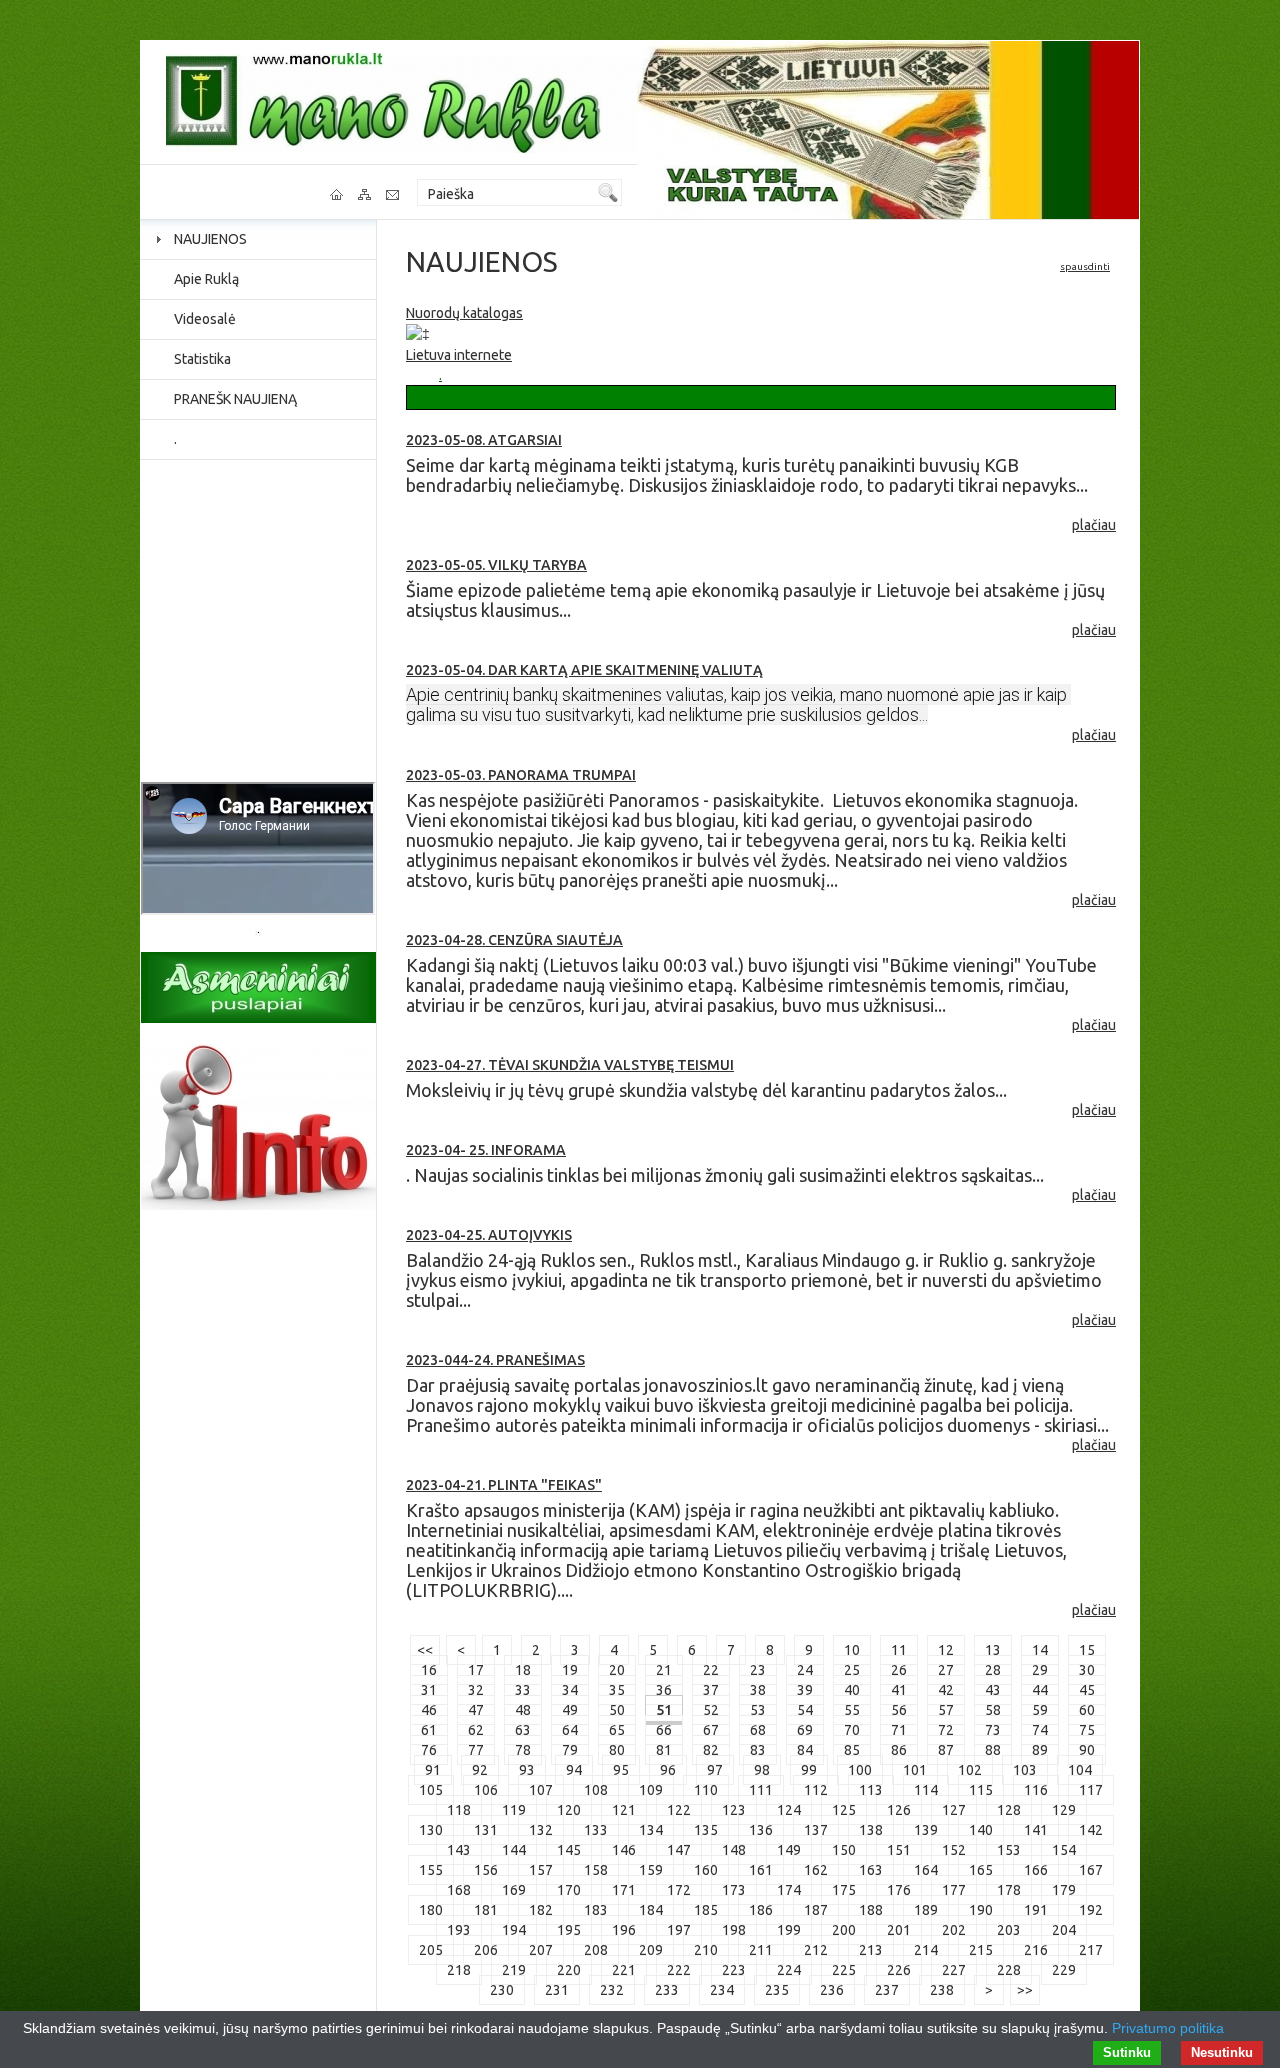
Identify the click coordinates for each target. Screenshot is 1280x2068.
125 (844, 1810)
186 (761, 1910)
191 (1036, 1910)
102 (970, 1770)
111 (761, 1790)
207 (541, 1950)
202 (954, 1930)
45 (1087, 1690)
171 (624, 1890)
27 (946, 1670)
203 (1009, 1930)
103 (1025, 1770)
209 (651, 1950)
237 (887, 1990)
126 (899, 1810)
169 (514, 1890)
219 (514, 1970)
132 (541, 1830)
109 (651, 1790)
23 (758, 1670)
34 (570, 1690)
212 (816, 1950)
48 (523, 1710)
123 (734, 1810)
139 (926, 1830)
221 (624, 1970)
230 (502, 1990)
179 (1064, 1890)
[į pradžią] (338, 195)
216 (1036, 1950)
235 (777, 1990)
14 (1040, 1650)
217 (1091, 1950)
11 (899, 1650)
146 (624, 1850)
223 (734, 1970)
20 (617, 1670)
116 (1036, 1790)
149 (789, 1850)
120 (569, 1810)
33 (523, 1690)
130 (431, 1830)
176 (899, 1890)
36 (664, 1690)
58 (993, 1710)
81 (664, 1750)
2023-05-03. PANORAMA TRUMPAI (521, 775)
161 (761, 1870)
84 (805, 1750)
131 (486, 1830)
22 (711, 1670)
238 (942, 1990)
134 (651, 1830)
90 (1087, 1750)
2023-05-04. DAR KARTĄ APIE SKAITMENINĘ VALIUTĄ (584, 670)
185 (706, 1910)
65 (617, 1730)
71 (899, 1730)
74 (1040, 1730)
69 (805, 1730)
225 (844, 1970)
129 (1064, 1810)
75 (1087, 1730)
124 (789, 1810)
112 (816, 1790)
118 (459, 1810)
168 (459, 1890)
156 (486, 1870)
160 (706, 1870)
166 (1036, 1870)
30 (1087, 1670)
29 (1040, 1670)
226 (899, 1970)
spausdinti (1085, 266)
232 (612, 1990)
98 (762, 1770)
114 (926, 1790)
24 (805, 1670)
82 (711, 1750)
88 (993, 1750)
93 (527, 1770)
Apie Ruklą (206, 279)
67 (711, 1730)
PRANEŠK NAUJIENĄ (235, 399)
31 (429, 1690)
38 (758, 1690)
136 (761, 1830)
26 (899, 1670)
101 (915, 1770)
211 (761, 1950)
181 (486, 1910)
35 (617, 1690)
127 (954, 1810)
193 (459, 1930)
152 (954, 1850)
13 (993, 1650)
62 (476, 1730)
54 (805, 1710)
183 (596, 1910)
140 (981, 1830)
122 (679, 1810)
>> (1025, 1990)
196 (624, 1930)
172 (679, 1890)
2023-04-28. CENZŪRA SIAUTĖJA (514, 940)
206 (486, 1950)
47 (476, 1710)
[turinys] (366, 195)
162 (816, 1870)
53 (758, 1710)
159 (651, 1870)
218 (459, 1970)
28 (993, 1670)
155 (431, 1870)
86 (899, 1750)
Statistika (202, 359)
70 (852, 1730)
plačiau (1094, 525)
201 (899, 1930)
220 (569, 1970)
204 (1064, 1930)
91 (433, 1770)
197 (679, 1930)
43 (993, 1690)
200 (844, 1930)
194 (514, 1930)
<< (425, 1650)
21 (664, 1670)
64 (570, 1730)
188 (871, 1910)
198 (734, 1930)
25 (852, 1670)
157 (541, 1870)
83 (758, 1750)
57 (946, 1710)
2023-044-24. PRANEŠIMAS (495, 1360)
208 (596, 1950)
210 (706, 1950)
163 (871, 1870)
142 (1091, 1830)
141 (1036, 1830)
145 (569, 1850)
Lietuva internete (459, 355)
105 (431, 1790)
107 (541, 1790)
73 (993, 1730)
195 (569, 1930)
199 (789, 1930)
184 (651, 1910)
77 (476, 1750)
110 (706, 1790)
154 (1064, 1850)
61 (429, 1730)
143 (459, 1850)
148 (734, 1850)
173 (734, 1890)
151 (899, 1850)
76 (429, 1750)
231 (557, 1990)
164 (926, 1870)
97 (715, 1770)
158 (596, 1870)
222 (679, 1970)
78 (523, 1750)
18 (523, 1670)
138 (871, 1830)
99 (809, 1770)
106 (486, 1790)
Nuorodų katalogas (464, 313)
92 (480, 1770)
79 (570, 1750)
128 (1009, 1810)
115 (981, 1790)
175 (844, 1890)
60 (1087, 1710)
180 (431, 1910)
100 (860, 1770)
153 (1009, 1850)
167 (1091, 1870)
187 (816, 1910)
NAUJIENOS (210, 239)
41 (899, 1690)
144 (514, 1850)
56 (899, 1710)
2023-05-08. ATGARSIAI (484, 440)
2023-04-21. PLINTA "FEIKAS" (504, 1485)
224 (789, 1970)
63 (523, 1730)
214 (926, 1950)
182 (541, 1910)
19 (570, 1670)
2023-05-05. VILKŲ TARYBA (496, 565)
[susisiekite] (394, 195)
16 (429, 1670)
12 (946, 1650)
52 (711, 1710)
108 (596, 1790)
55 (852, 1710)
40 (852, 1690)
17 (476, 1670)
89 (1040, 1750)
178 (1009, 1890)
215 (981, 1950)
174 (789, 1890)
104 (1080, 1770)
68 (758, 1730)
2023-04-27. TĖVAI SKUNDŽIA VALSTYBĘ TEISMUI (570, 1065)
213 (871, 1950)
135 (706, 1830)
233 (667, 1990)
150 (844, 1850)
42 (946, 1690)
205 (431, 1950)
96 (668, 1770)
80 (617, 1750)
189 (926, 1910)
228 (1009, 1970)
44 (1040, 1690)
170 (569, 1890)
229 (1064, 1970)
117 (1091, 1790)
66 (664, 1730)
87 (946, 1750)
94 (574, 1770)
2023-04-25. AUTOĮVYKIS (489, 1235)
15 (1087, 1650)
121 (624, 1810)
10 (852, 1650)
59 (1040, 1710)
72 (946, 1730)
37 (711, 1690)
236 (832, 1990)
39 (805, 1690)
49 (570, 1710)
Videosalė (205, 319)
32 (476, 1690)
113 (871, 1790)
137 (816, 1830)
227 (954, 1970)
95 (621, 1770)
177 (954, 1890)
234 (722, 1990)
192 (1091, 1910)
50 (617, 1710)
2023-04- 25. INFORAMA (486, 1150)
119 (514, 1810)
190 (981, 1910)
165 (981, 1870)
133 (596, 1830)
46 (429, 1710)
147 (679, 1850)
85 (852, 1750)
